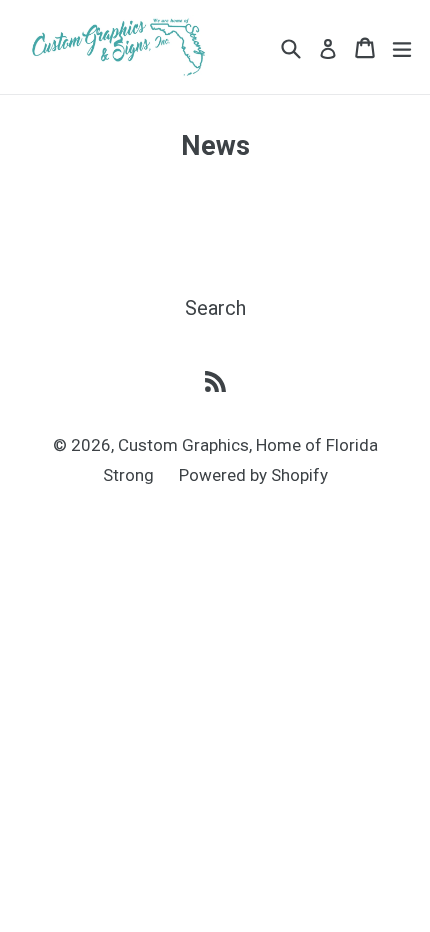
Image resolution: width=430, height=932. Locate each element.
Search (215, 308)
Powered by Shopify (253, 475)
